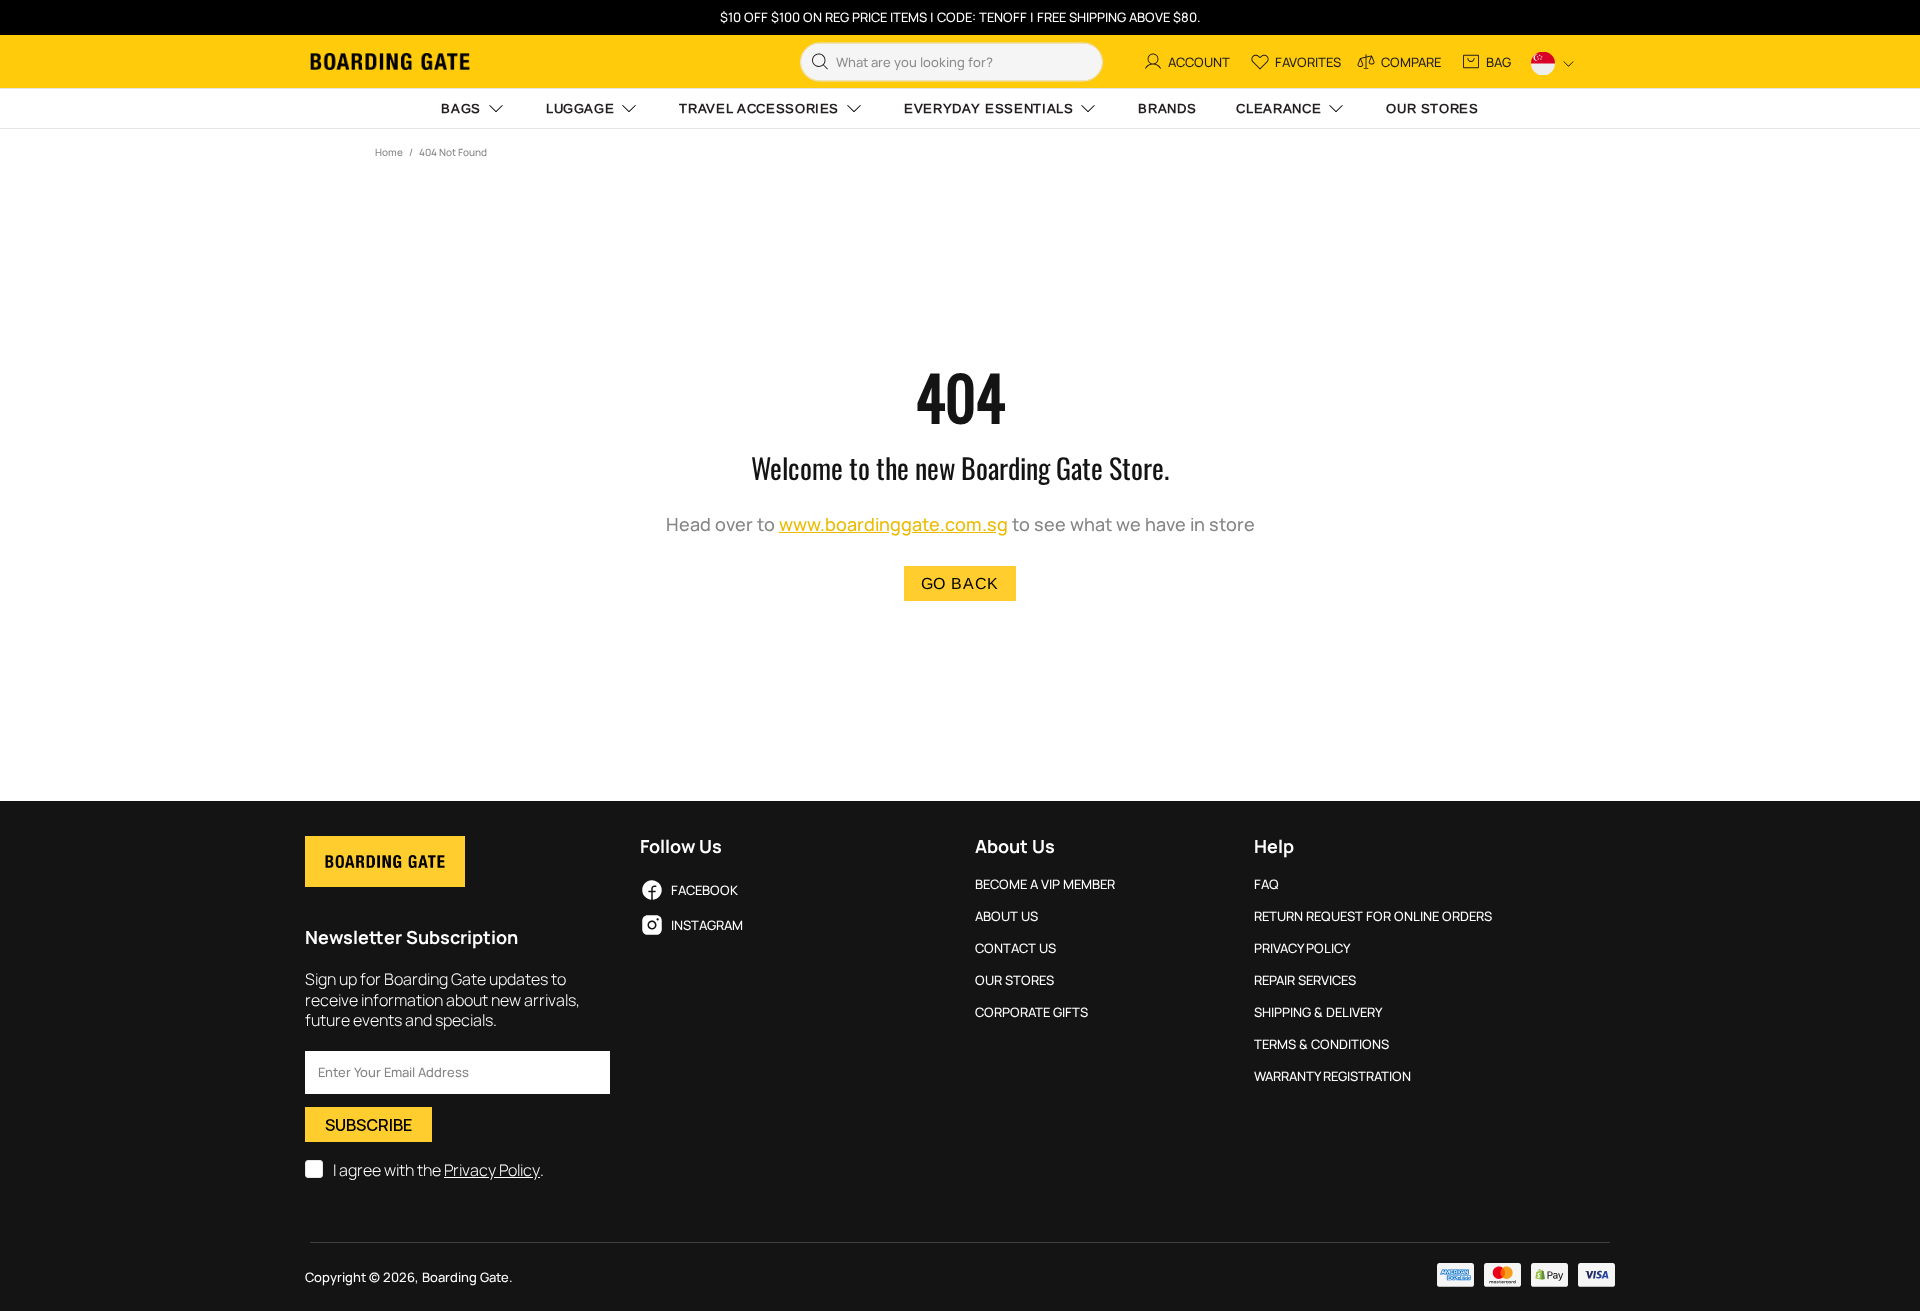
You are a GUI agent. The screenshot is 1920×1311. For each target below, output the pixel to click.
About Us (1006, 916)
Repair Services (1305, 980)
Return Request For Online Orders (1373, 916)
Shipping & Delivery (1318, 1012)
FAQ (1266, 884)
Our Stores (1014, 980)
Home (389, 152)
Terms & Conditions (1321, 1044)
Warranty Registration (1332, 1076)
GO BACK (960, 583)
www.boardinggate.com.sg (893, 524)
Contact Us (1015, 948)
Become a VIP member (1045, 884)
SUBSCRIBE (368, 1125)
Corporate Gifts (1031, 1012)
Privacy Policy (492, 1170)
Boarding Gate (390, 61)
